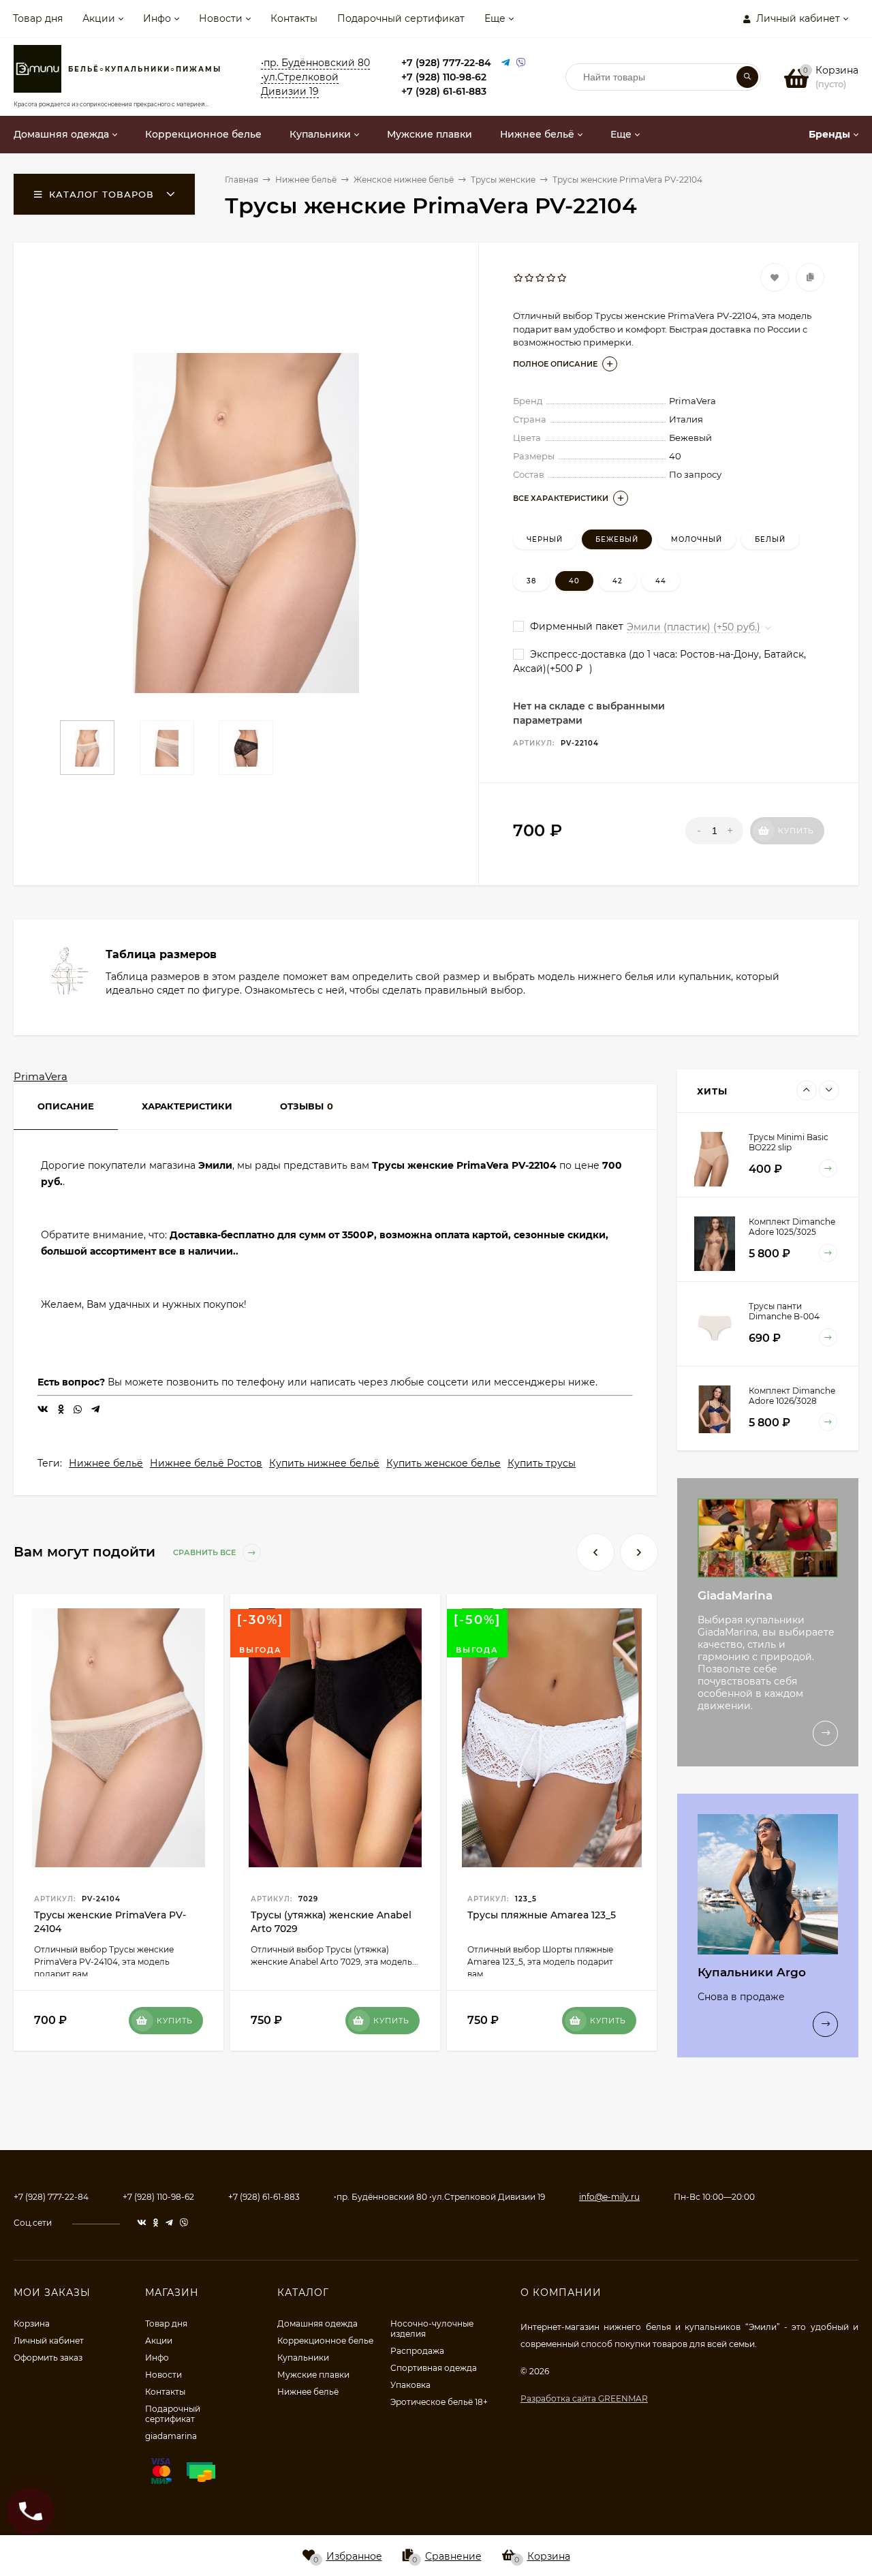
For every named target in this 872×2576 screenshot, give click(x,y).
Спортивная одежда (434, 2368)
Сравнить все (205, 1552)
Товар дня (38, 18)
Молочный (697, 539)
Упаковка (410, 2385)
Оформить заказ (48, 2358)
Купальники (303, 2358)
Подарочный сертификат (401, 18)
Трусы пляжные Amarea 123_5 (542, 1915)
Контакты (294, 18)
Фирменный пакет (575, 626)
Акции (99, 18)
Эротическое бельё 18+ (439, 2402)
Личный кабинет (49, 2341)
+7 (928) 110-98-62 (444, 77)
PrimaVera (41, 1076)
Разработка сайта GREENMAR (584, 2398)
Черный (545, 539)
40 (574, 581)
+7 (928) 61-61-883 (444, 91)
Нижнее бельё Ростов (206, 1463)
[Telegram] (505, 63)
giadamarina (171, 2436)
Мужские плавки (313, 2375)
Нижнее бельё (106, 1463)
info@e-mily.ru (609, 2197)
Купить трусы (542, 1463)
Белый (770, 539)
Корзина (32, 2324)
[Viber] (521, 63)
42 (618, 581)
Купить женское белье (443, 1463)
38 (531, 581)
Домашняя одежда (317, 2324)
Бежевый (617, 539)
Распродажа (417, 2351)
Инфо (157, 18)
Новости (221, 18)
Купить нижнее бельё (324, 1463)
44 (661, 581)
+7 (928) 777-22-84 (446, 63)
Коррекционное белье (325, 2341)
